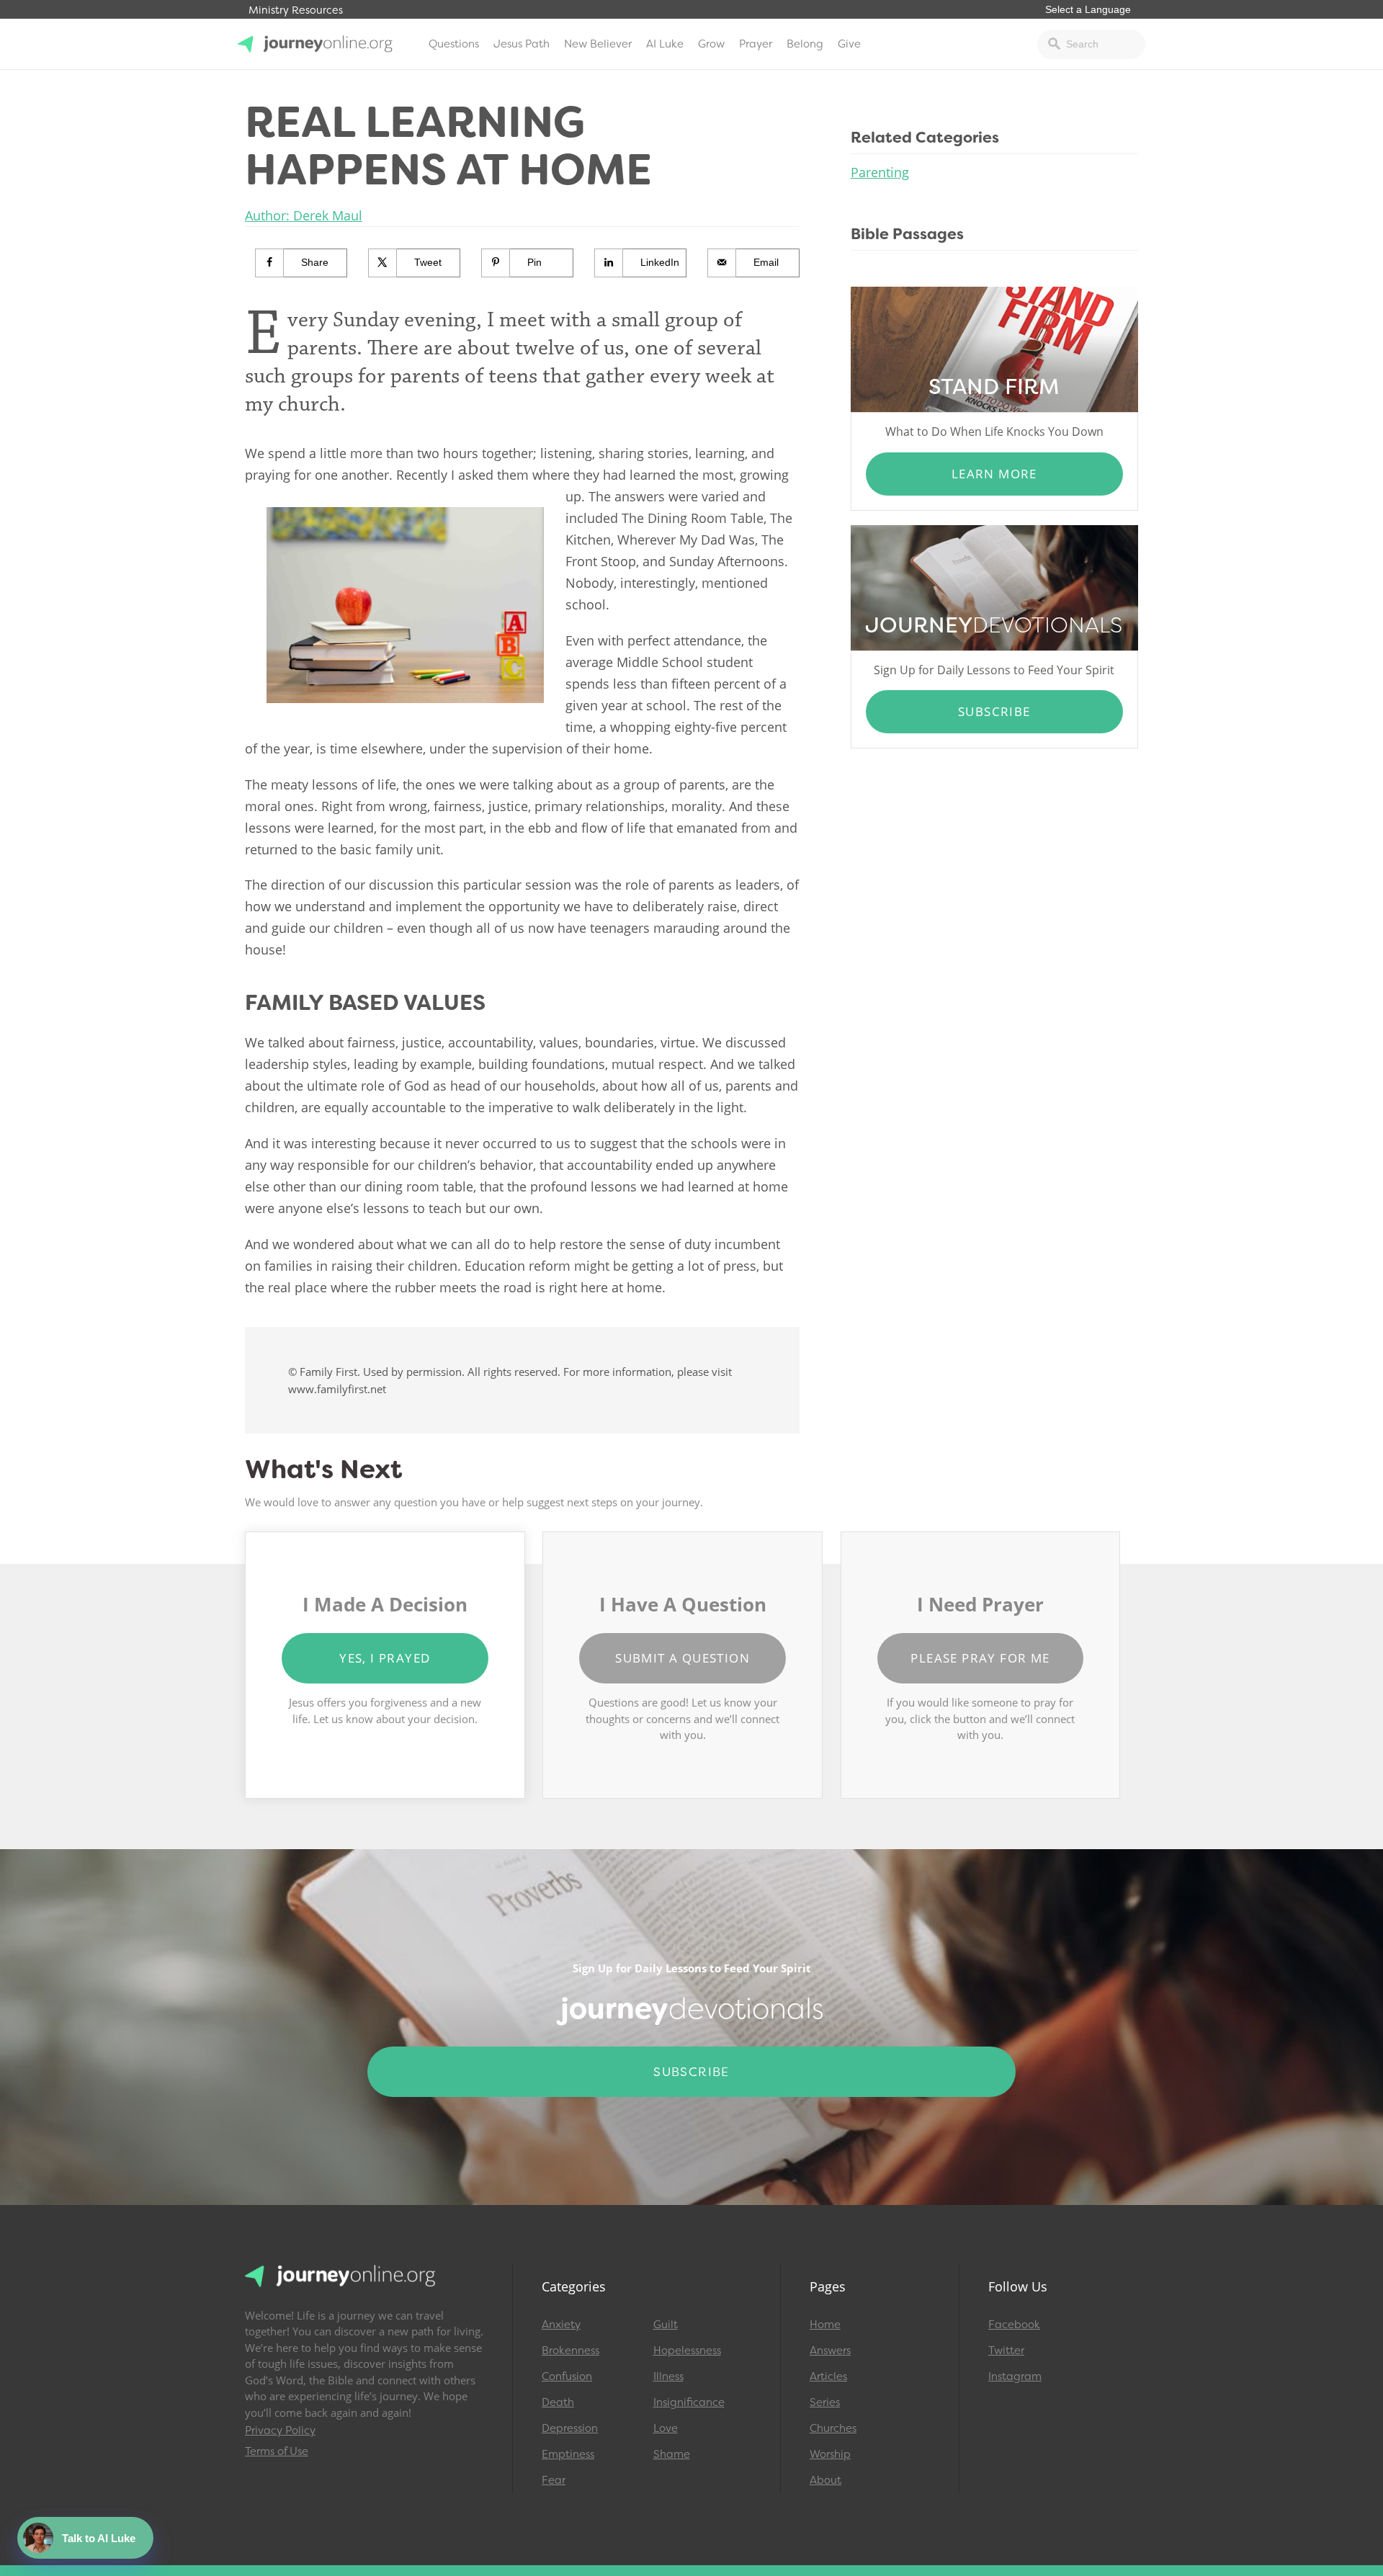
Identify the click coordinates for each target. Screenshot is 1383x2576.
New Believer (598, 44)
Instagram (1015, 2376)
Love (666, 2428)
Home (825, 2325)
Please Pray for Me (980, 1658)
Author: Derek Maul (304, 215)
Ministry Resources (296, 10)
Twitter (1006, 2351)
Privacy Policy (280, 2430)
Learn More (994, 474)
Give (849, 44)
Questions (454, 44)
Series (825, 2402)
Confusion (567, 2376)
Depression (570, 2428)
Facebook (1014, 2325)
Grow (711, 44)
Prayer (756, 44)
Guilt (666, 2325)
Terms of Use (277, 2451)
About (825, 2480)
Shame (672, 2454)
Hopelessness (687, 2351)
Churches (833, 2428)
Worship (830, 2454)
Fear (554, 2480)
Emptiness (568, 2454)
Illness (668, 2376)
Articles (828, 2376)
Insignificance (689, 2402)
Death (558, 2402)
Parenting (880, 172)
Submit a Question (682, 1658)
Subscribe (994, 711)
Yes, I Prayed (385, 1658)
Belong (805, 44)
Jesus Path (522, 44)
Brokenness (570, 2351)
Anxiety (561, 2325)
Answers (830, 2351)
